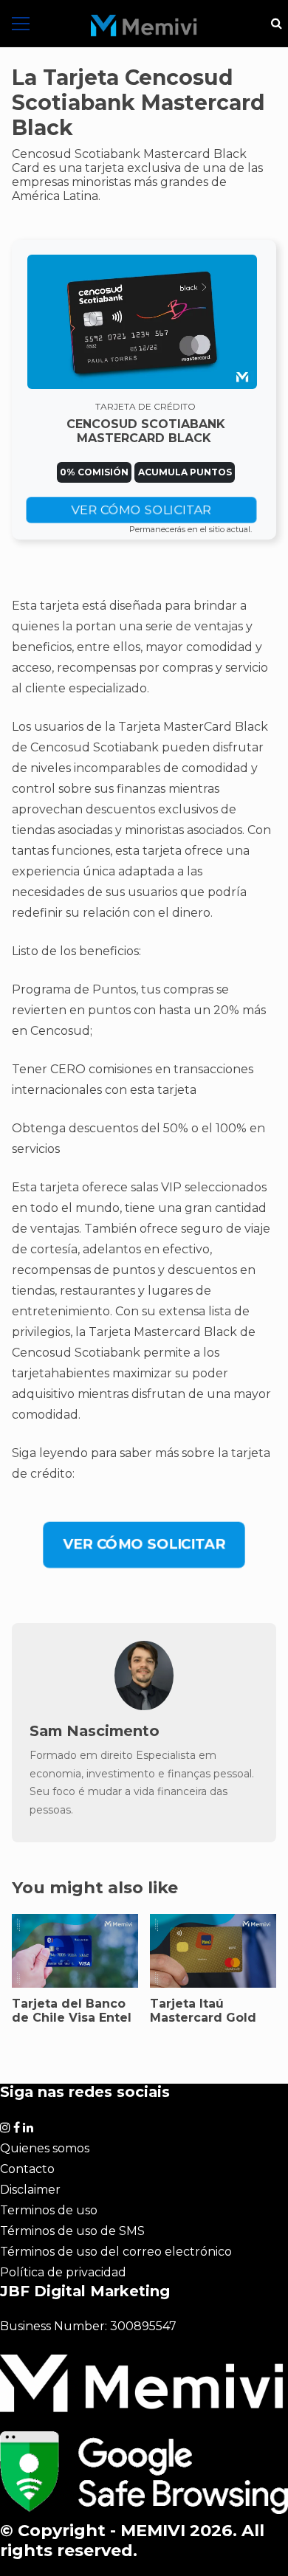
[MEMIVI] (144, 26)
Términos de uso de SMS (72, 2231)
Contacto (27, 2169)
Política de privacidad (63, 2272)
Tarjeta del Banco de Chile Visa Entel (72, 2011)
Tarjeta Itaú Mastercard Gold (203, 2011)
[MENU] (21, 24)
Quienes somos (45, 2148)
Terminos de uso (49, 2210)
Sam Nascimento (95, 1731)
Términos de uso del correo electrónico (116, 2252)
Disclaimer (30, 2190)
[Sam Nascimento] (144, 1706)
